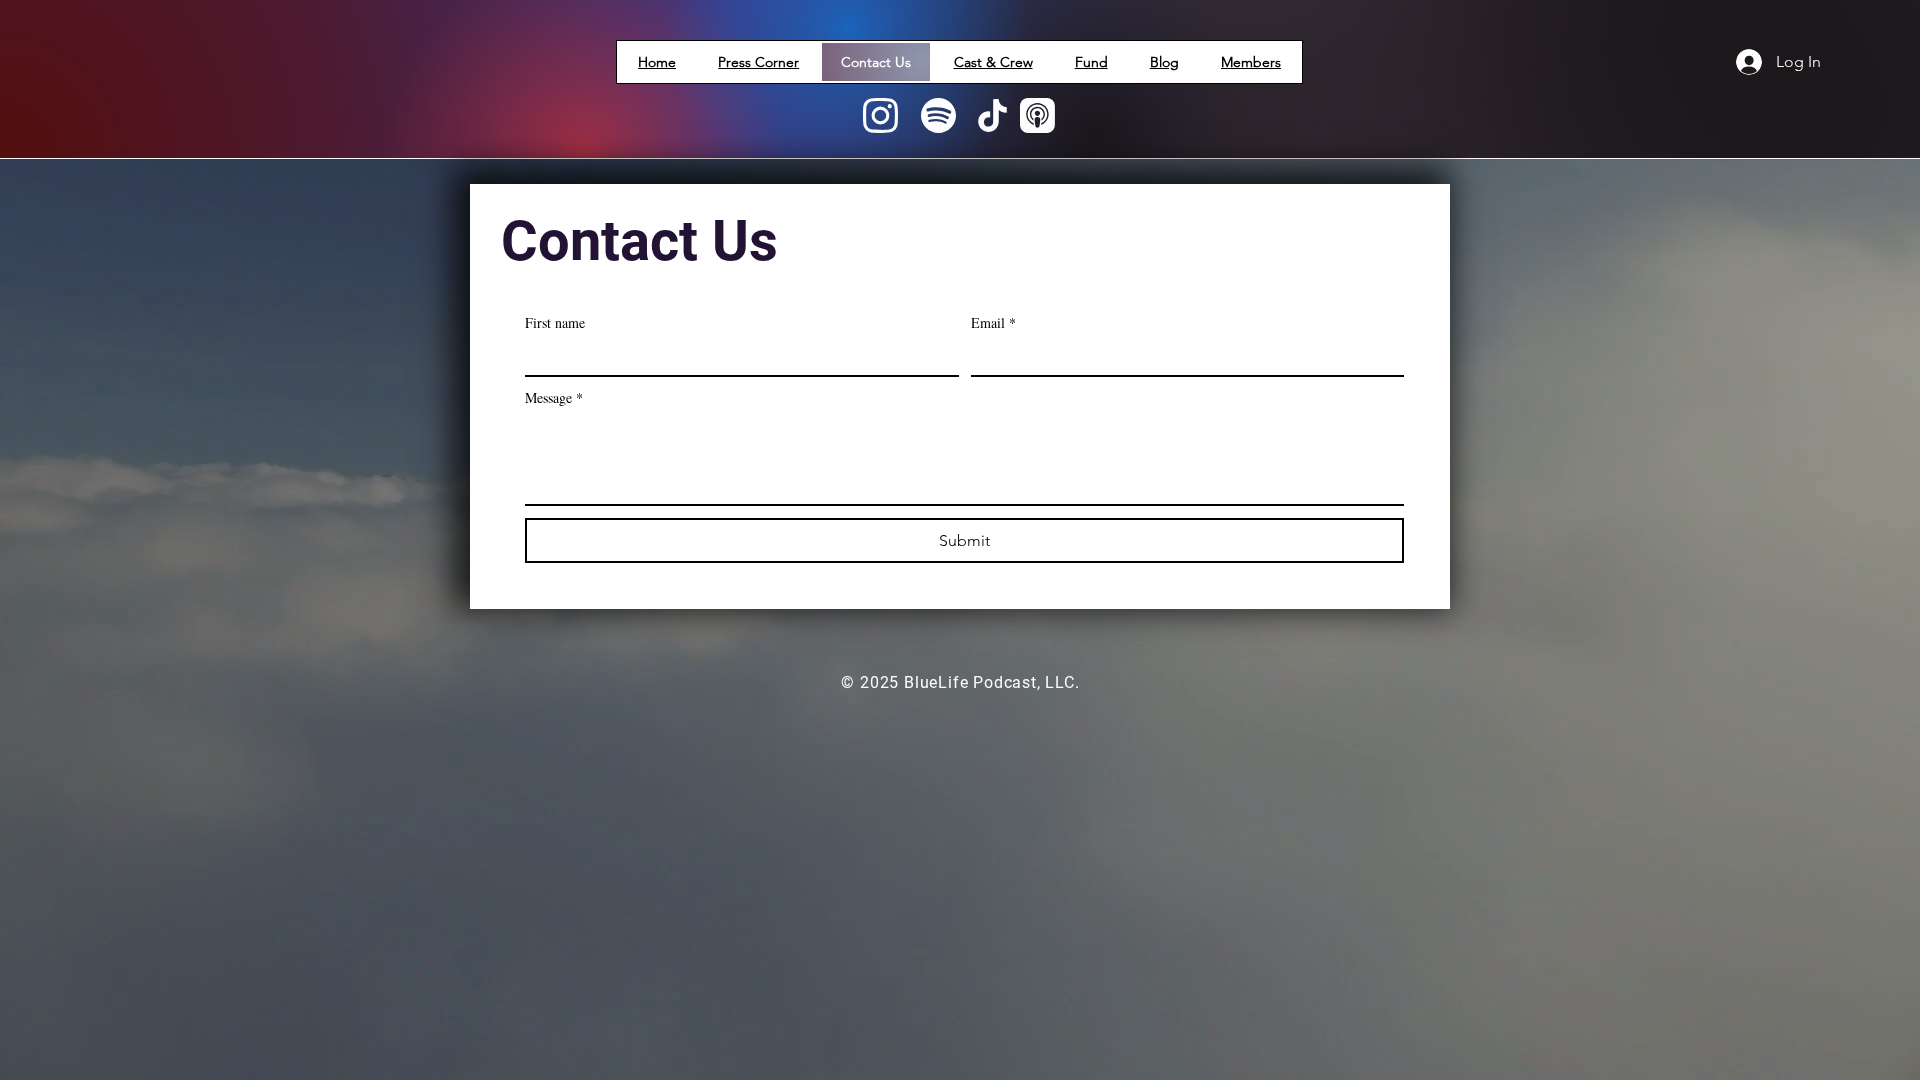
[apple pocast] (1037, 117)
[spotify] (938, 117)
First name (555, 322)
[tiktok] (992, 117)
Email (993, 322)
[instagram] (880, 117)
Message (554, 397)
